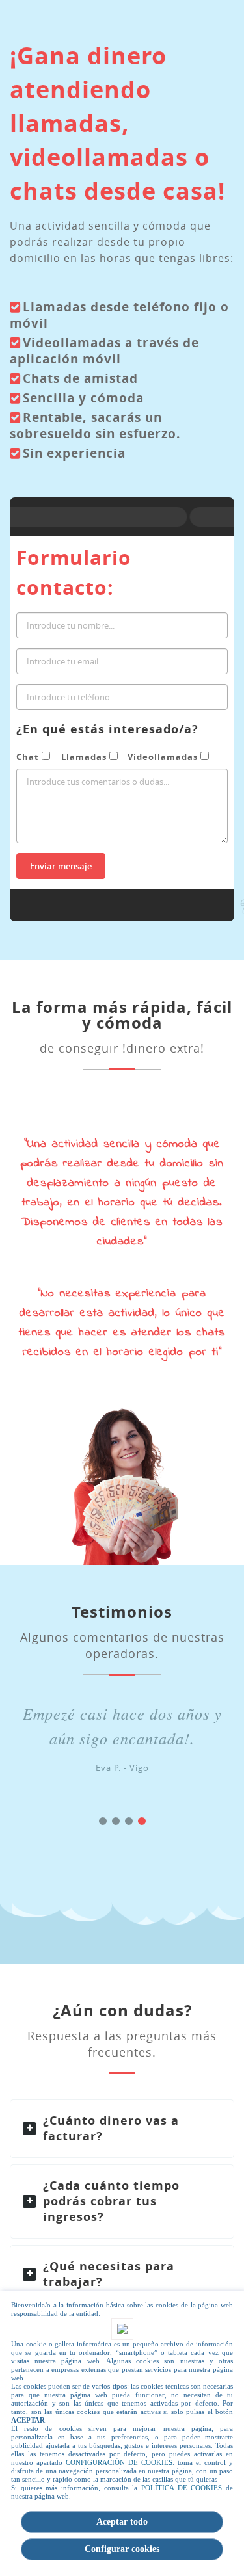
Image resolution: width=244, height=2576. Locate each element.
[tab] (122, 2129)
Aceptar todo (122, 2522)
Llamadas (84, 757)
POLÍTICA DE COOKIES (182, 2488)
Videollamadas (163, 757)
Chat (28, 757)
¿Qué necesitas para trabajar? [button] (109, 2274)
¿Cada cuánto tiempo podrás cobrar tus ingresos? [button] (111, 2201)
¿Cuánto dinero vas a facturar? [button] (111, 2128)
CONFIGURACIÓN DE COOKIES (119, 2462)
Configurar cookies (122, 2549)
